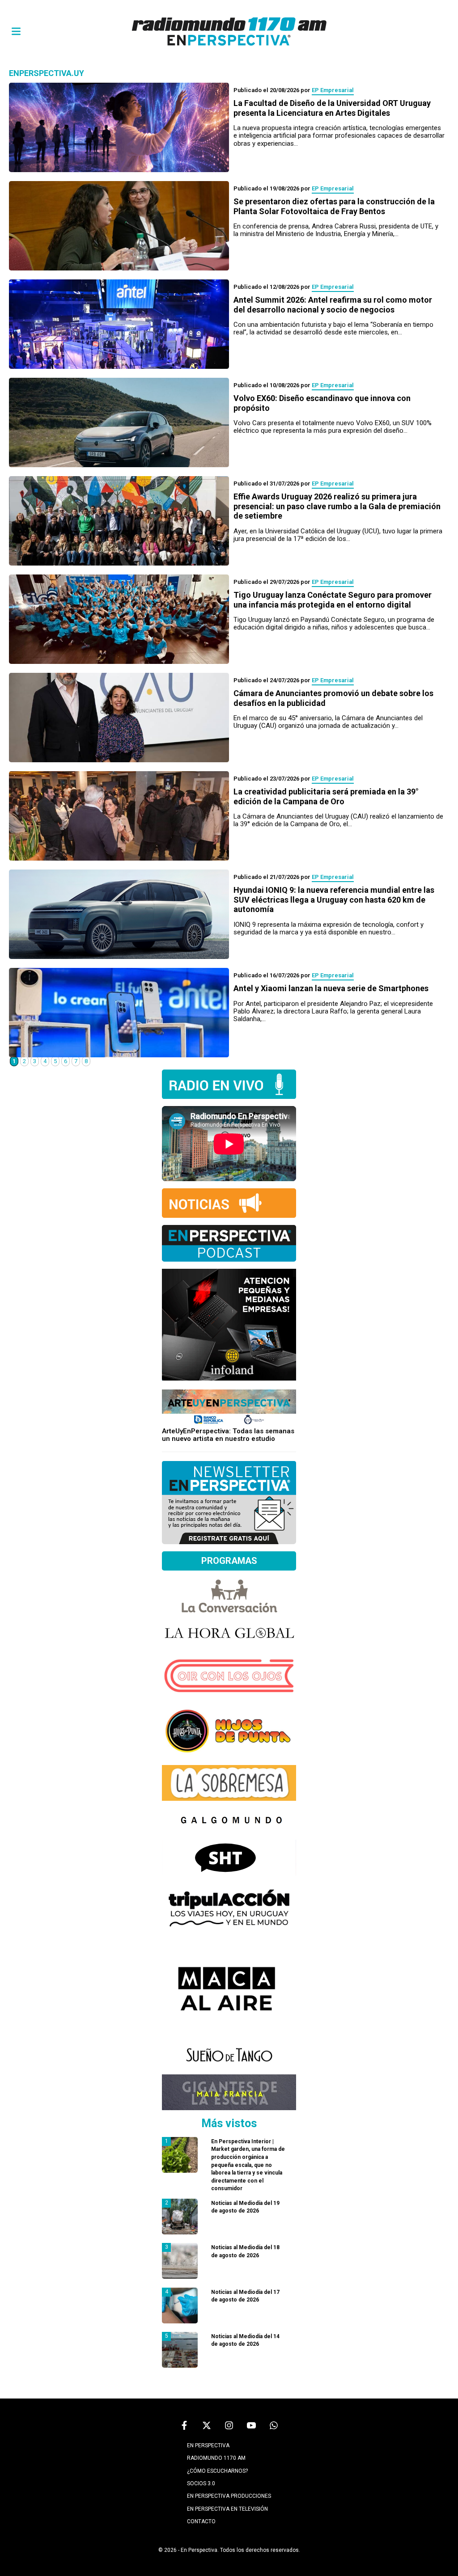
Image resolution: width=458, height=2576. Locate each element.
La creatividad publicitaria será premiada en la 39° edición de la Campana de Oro (326, 796)
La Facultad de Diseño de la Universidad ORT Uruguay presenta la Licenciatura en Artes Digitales (332, 108)
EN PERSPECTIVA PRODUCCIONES (229, 2496)
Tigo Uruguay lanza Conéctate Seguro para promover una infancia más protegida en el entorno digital (333, 600)
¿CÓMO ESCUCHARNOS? (217, 2471)
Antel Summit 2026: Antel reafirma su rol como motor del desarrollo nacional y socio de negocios (333, 305)
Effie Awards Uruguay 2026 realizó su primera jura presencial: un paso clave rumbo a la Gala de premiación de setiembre (337, 506)
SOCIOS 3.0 (201, 2483)
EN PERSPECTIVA (208, 2445)
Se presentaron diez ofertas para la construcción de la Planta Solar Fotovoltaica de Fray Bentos (334, 206)
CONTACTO (201, 2521)
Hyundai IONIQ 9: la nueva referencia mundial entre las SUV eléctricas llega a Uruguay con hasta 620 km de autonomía (334, 899)
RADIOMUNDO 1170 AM (216, 2458)
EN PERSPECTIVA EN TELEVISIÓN (227, 2509)
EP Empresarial (333, 90)
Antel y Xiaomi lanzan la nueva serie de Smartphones (331, 988)
